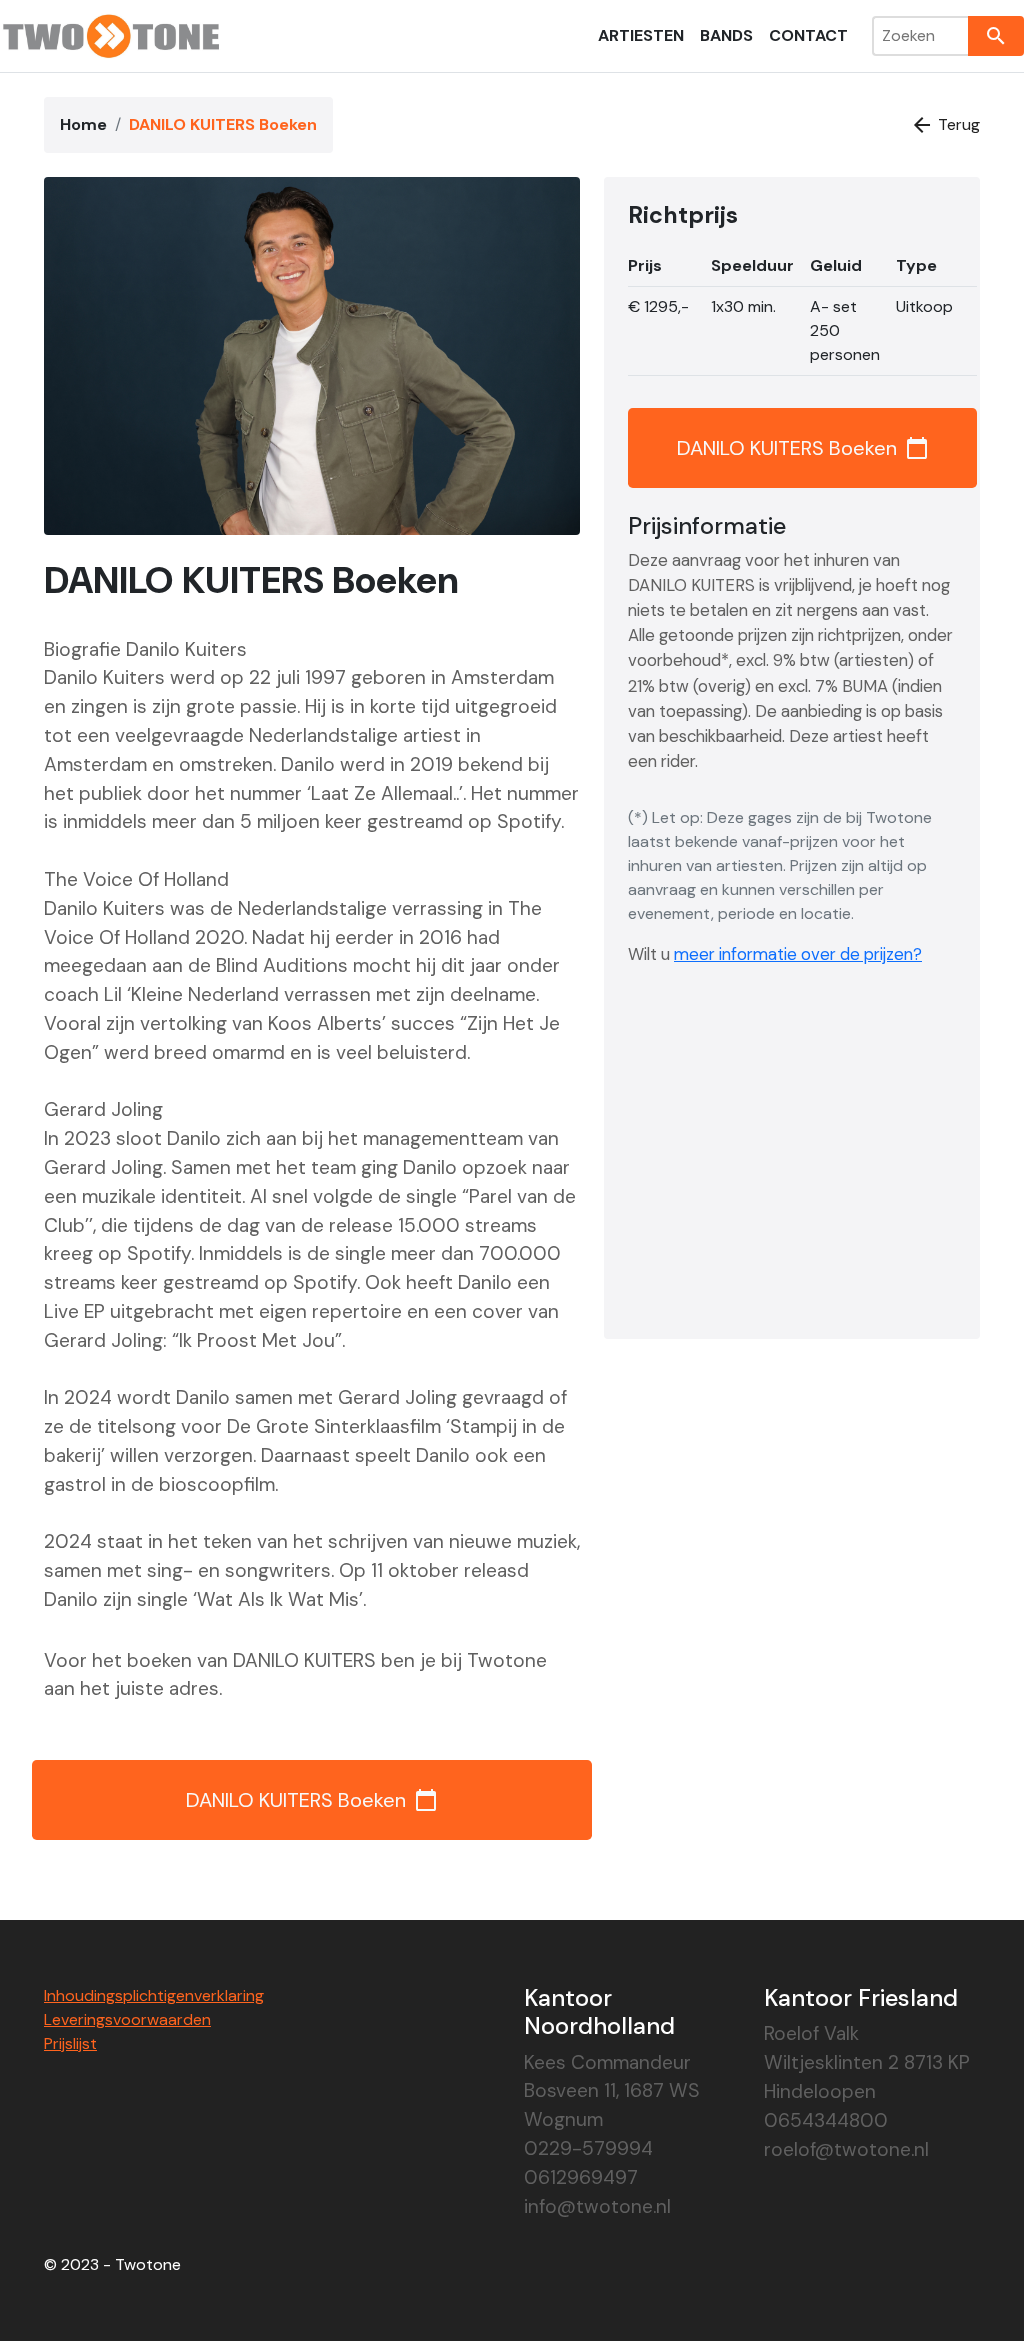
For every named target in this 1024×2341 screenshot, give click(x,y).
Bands (726, 35)
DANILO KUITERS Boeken (312, 1800)
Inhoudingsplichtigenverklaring (154, 1995)
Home (83, 124)
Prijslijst (70, 2043)
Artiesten (641, 35)
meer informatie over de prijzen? (798, 954)
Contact (808, 35)
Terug (945, 125)
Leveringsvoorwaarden (127, 2019)
